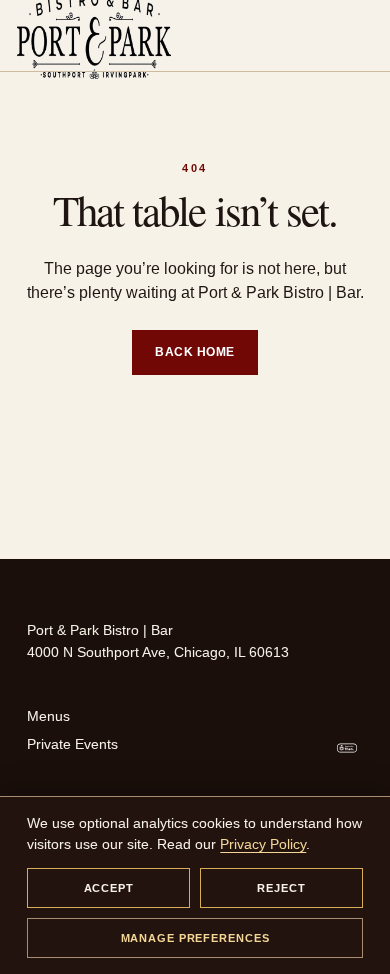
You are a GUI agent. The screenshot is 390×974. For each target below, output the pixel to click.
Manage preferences (195, 938)
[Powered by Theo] (347, 748)
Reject (281, 888)
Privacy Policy (263, 844)
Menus (48, 716)
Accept (109, 888)
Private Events (72, 744)
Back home (194, 352)
